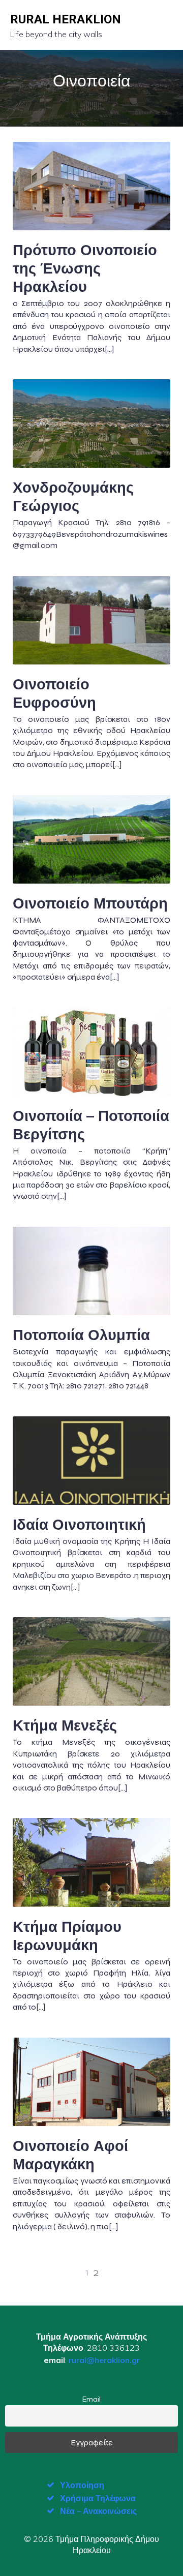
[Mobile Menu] (164, 25)
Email (91, 2399)
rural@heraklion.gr (104, 2360)
